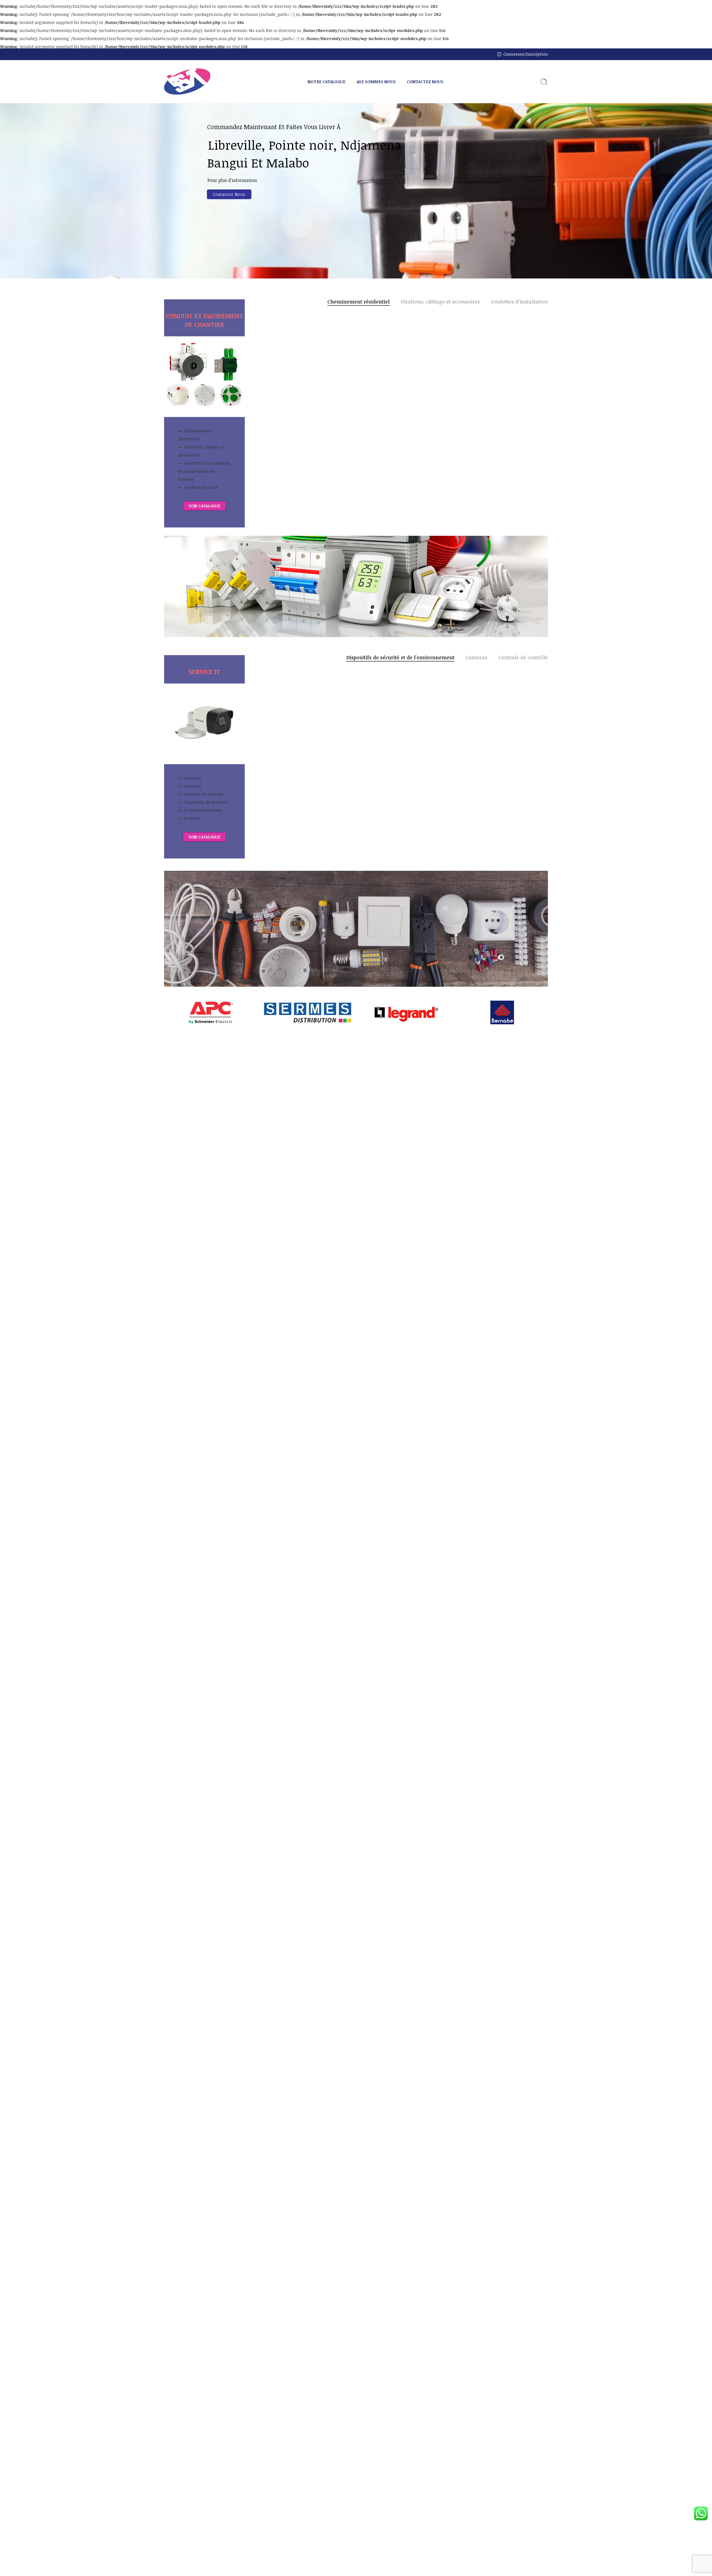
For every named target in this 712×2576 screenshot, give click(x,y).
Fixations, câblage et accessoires (201, 451)
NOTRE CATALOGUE (327, 82)
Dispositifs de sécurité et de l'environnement (400, 658)
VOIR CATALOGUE (204, 506)
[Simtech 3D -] (187, 82)
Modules (192, 818)
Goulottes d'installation (520, 302)
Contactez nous (229, 194)
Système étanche (201, 487)
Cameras (192, 778)
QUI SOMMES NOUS (376, 82)
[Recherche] (544, 82)
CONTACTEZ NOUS (425, 82)
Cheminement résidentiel (195, 435)
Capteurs (192, 786)
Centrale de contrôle (204, 794)
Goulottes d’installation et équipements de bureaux (204, 471)
